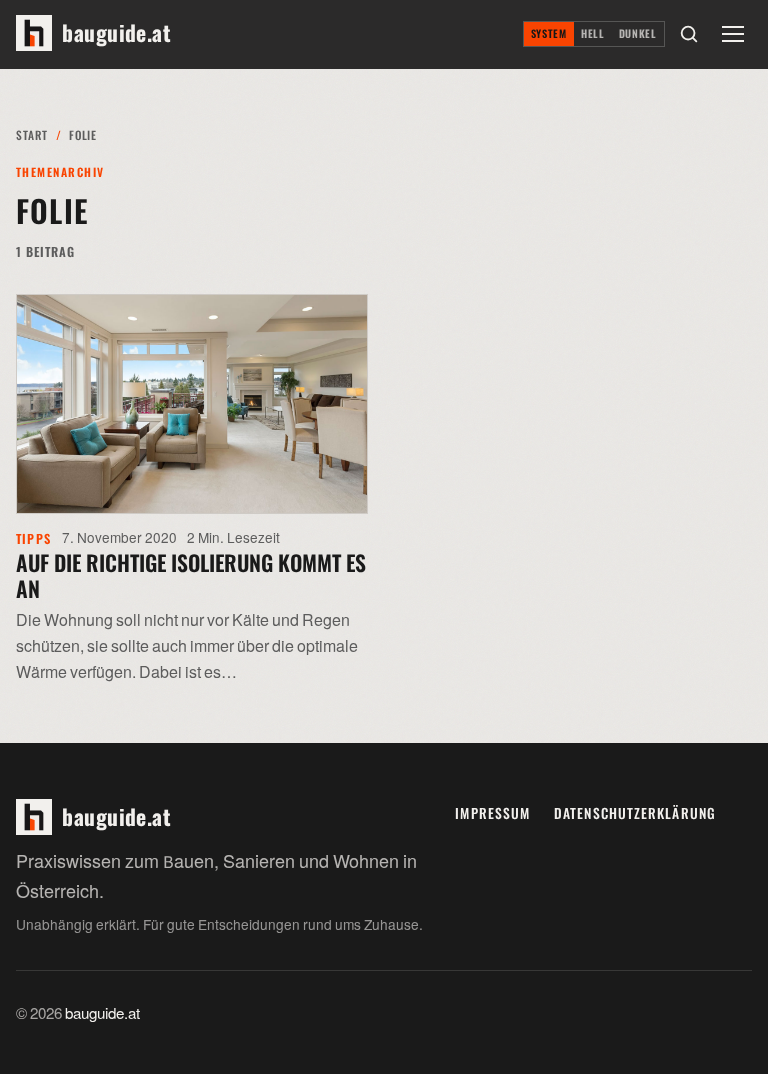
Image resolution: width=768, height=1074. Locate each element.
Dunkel (638, 33)
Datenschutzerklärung (635, 813)
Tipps (33, 538)
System (549, 33)
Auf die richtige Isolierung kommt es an (191, 575)
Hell (593, 33)
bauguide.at (102, 1014)
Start (31, 134)
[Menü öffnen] (733, 34)
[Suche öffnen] (689, 34)
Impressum (492, 813)
